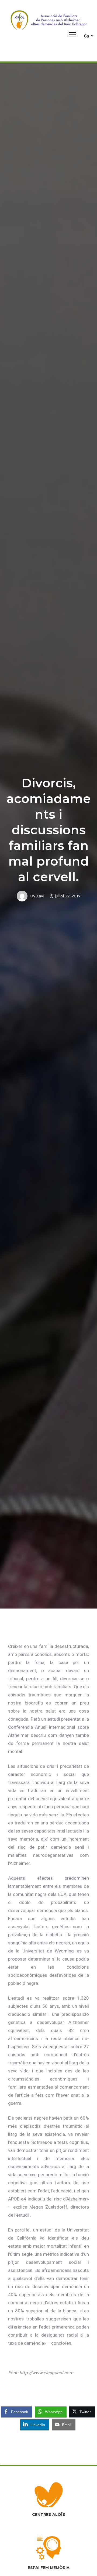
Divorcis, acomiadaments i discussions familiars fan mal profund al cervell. (49, 830)
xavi (40, 896)
